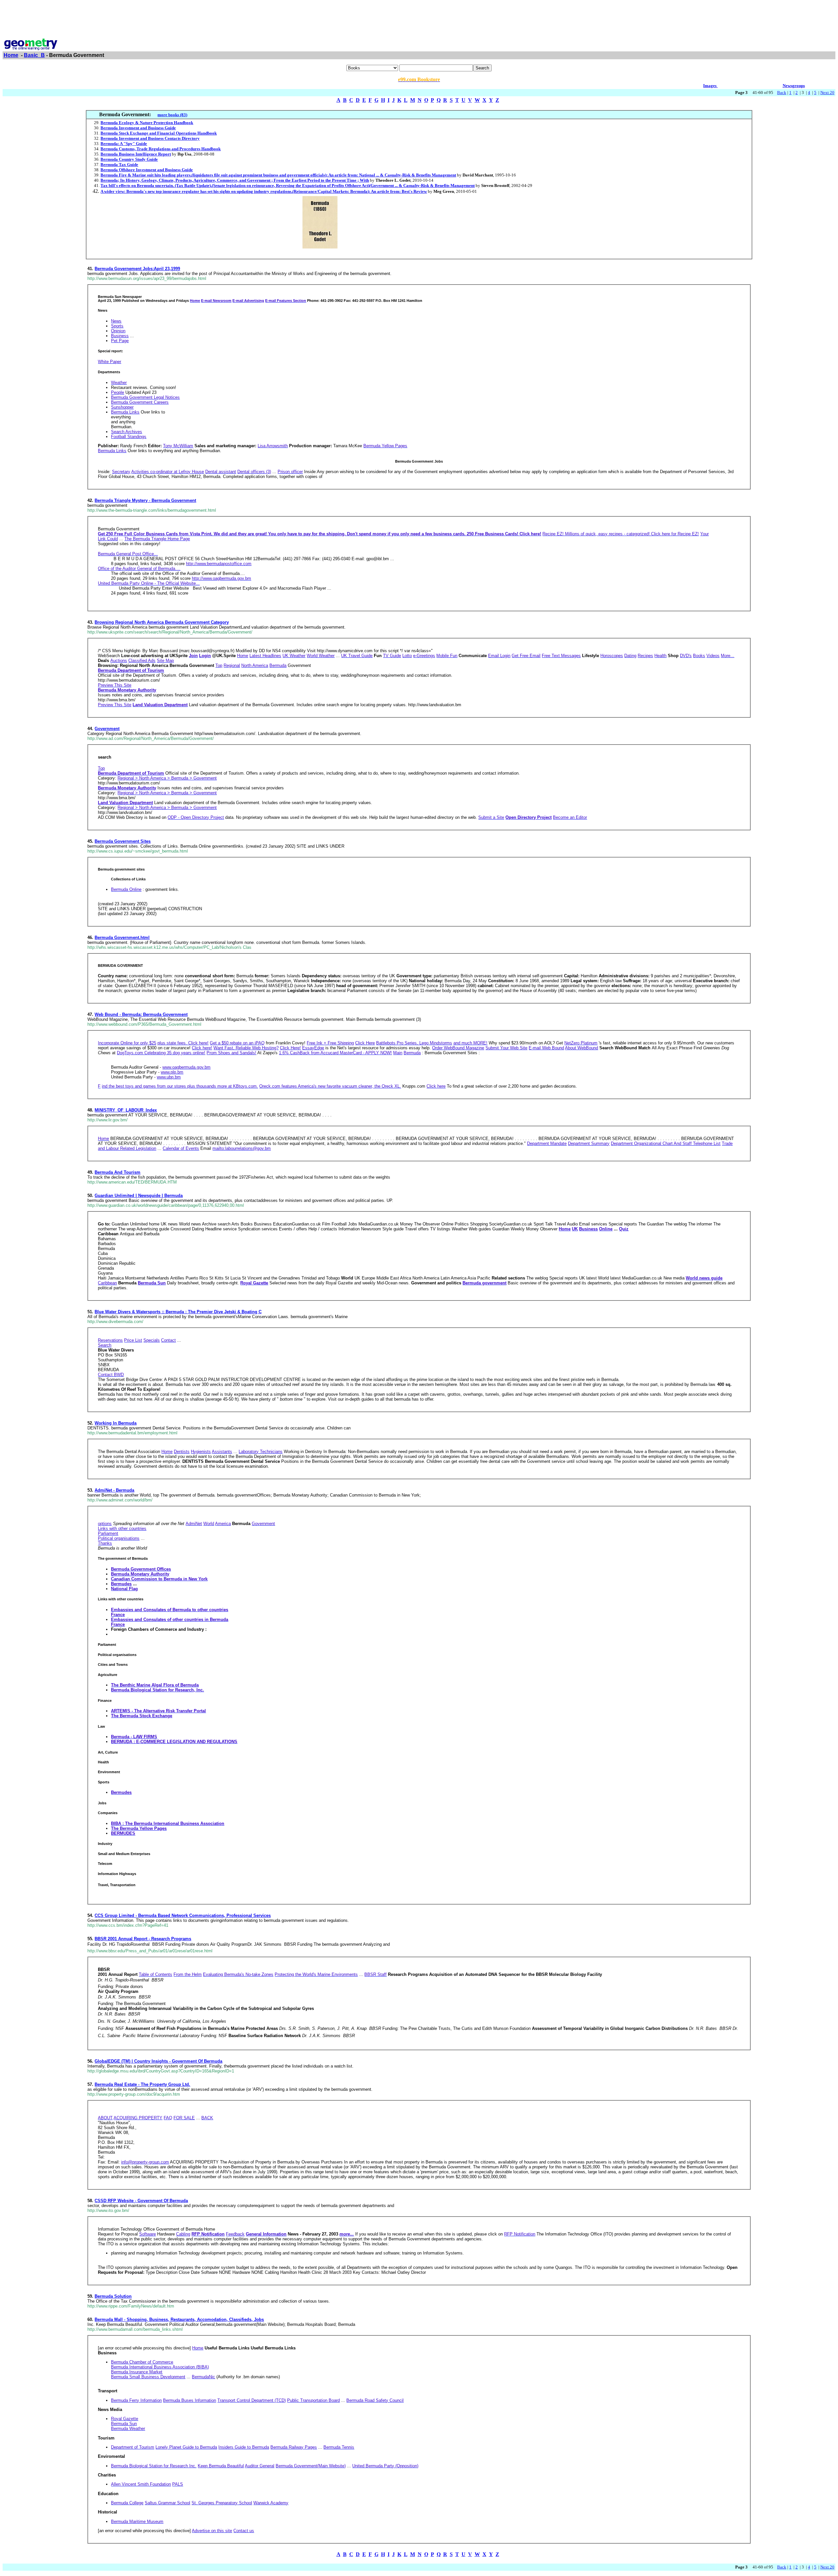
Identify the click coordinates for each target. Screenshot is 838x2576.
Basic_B (34, 55)
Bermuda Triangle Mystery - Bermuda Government (145, 500)
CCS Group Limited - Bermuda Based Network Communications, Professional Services (183, 1915)
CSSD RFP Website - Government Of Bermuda (141, 2201)
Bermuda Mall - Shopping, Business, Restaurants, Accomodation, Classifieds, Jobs (179, 2319)
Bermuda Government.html (122, 938)
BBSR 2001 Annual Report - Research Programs (143, 1939)
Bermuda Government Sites (123, 841)
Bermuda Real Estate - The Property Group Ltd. (142, 2084)
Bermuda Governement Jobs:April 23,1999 (137, 269)
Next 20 (827, 92)
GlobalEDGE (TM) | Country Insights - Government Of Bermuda (158, 2061)
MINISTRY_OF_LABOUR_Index (126, 1110)
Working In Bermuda (116, 1423)
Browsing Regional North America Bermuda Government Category (162, 622)
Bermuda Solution (113, 2296)
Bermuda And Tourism (118, 1172)
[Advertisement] (419, 17)
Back (782, 92)
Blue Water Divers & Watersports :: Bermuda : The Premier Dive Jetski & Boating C (178, 1312)
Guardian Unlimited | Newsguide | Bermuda (139, 1196)
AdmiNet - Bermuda (114, 1490)
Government (107, 729)
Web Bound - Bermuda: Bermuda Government (141, 1014)
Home (11, 55)
